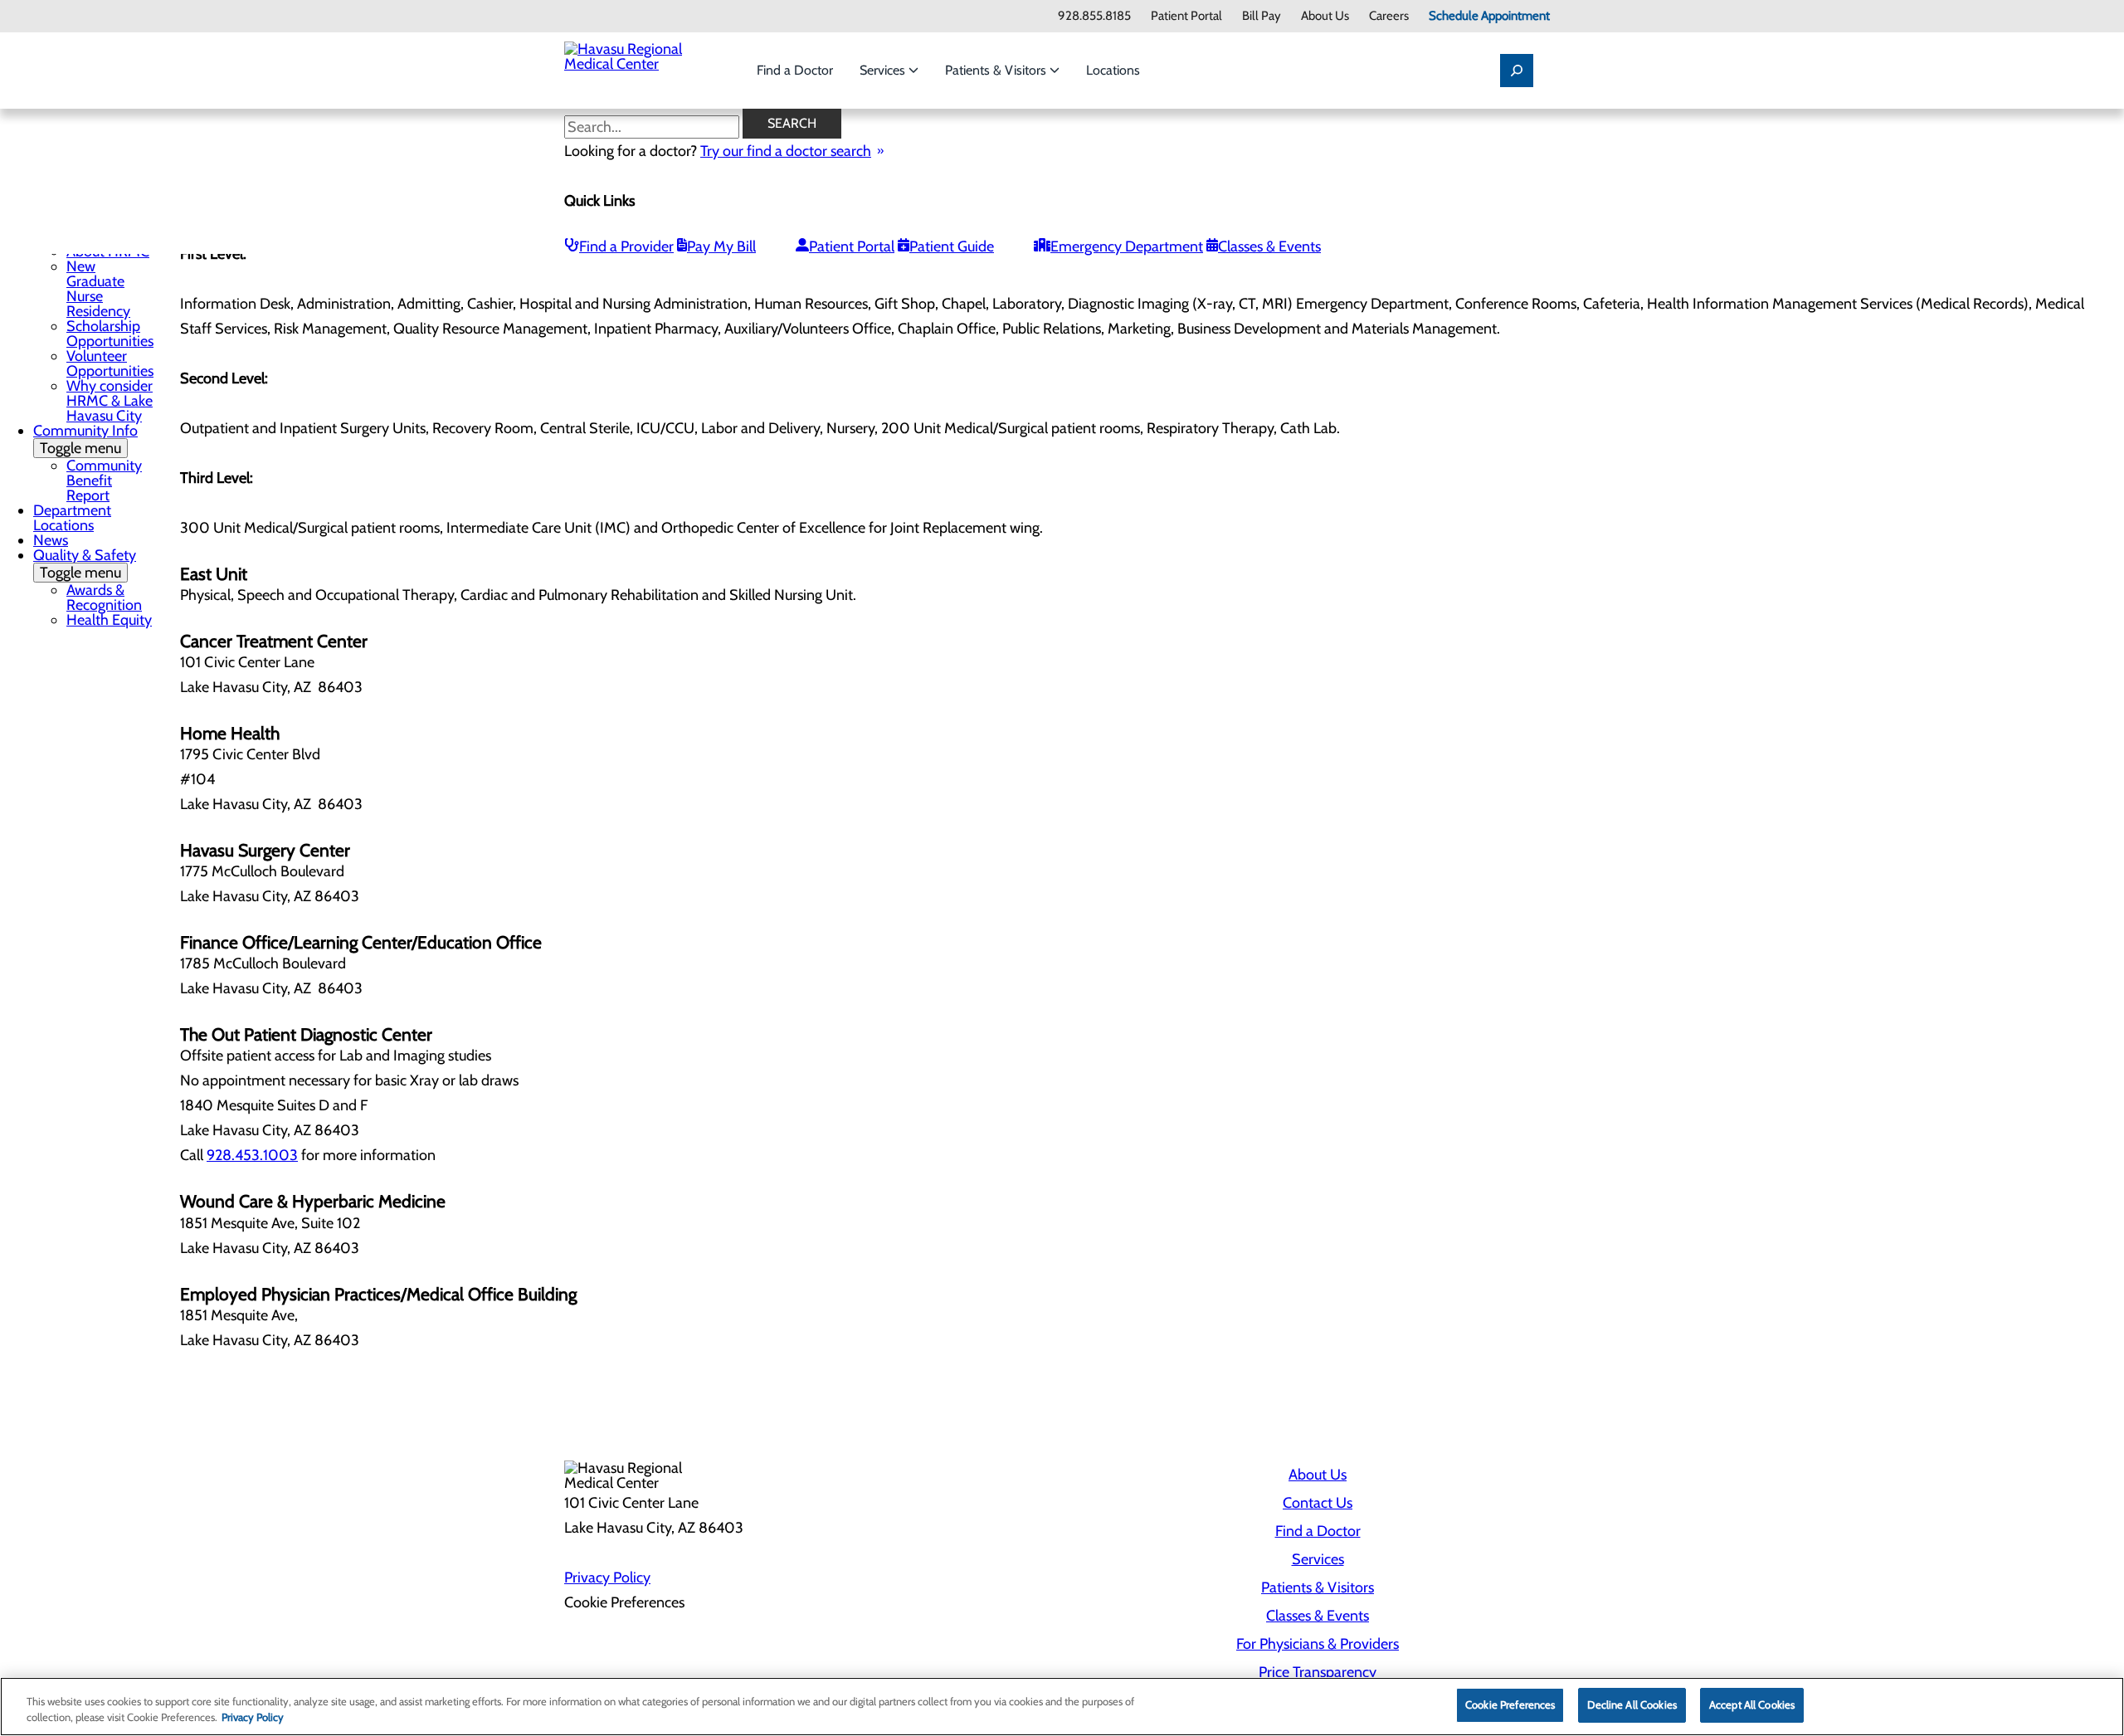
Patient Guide (952, 246)
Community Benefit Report (104, 480)
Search (792, 123)
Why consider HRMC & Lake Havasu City (110, 401)
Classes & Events (1269, 246)
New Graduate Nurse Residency (98, 289)
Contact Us (1318, 1503)
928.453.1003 (252, 1155)
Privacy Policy (607, 1578)
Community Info (85, 439)
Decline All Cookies (1632, 1704)
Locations (1113, 70)
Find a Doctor (795, 70)
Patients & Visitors (997, 70)
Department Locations (72, 518)
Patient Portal (1186, 16)
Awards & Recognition (104, 597)
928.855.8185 (1094, 16)
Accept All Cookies (1752, 1704)
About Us (1325, 16)
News (51, 540)
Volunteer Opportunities (110, 363)
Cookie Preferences (1510, 1704)
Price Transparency (1318, 1672)
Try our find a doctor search (786, 151)
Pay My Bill (721, 246)
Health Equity (109, 620)
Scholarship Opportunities (110, 334)
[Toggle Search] (1517, 71)
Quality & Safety (85, 564)
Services (884, 70)
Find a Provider (626, 246)
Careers (1389, 16)
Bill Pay (1262, 16)
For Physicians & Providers (1318, 1644)
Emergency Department (1127, 246)
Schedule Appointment (1489, 16)
